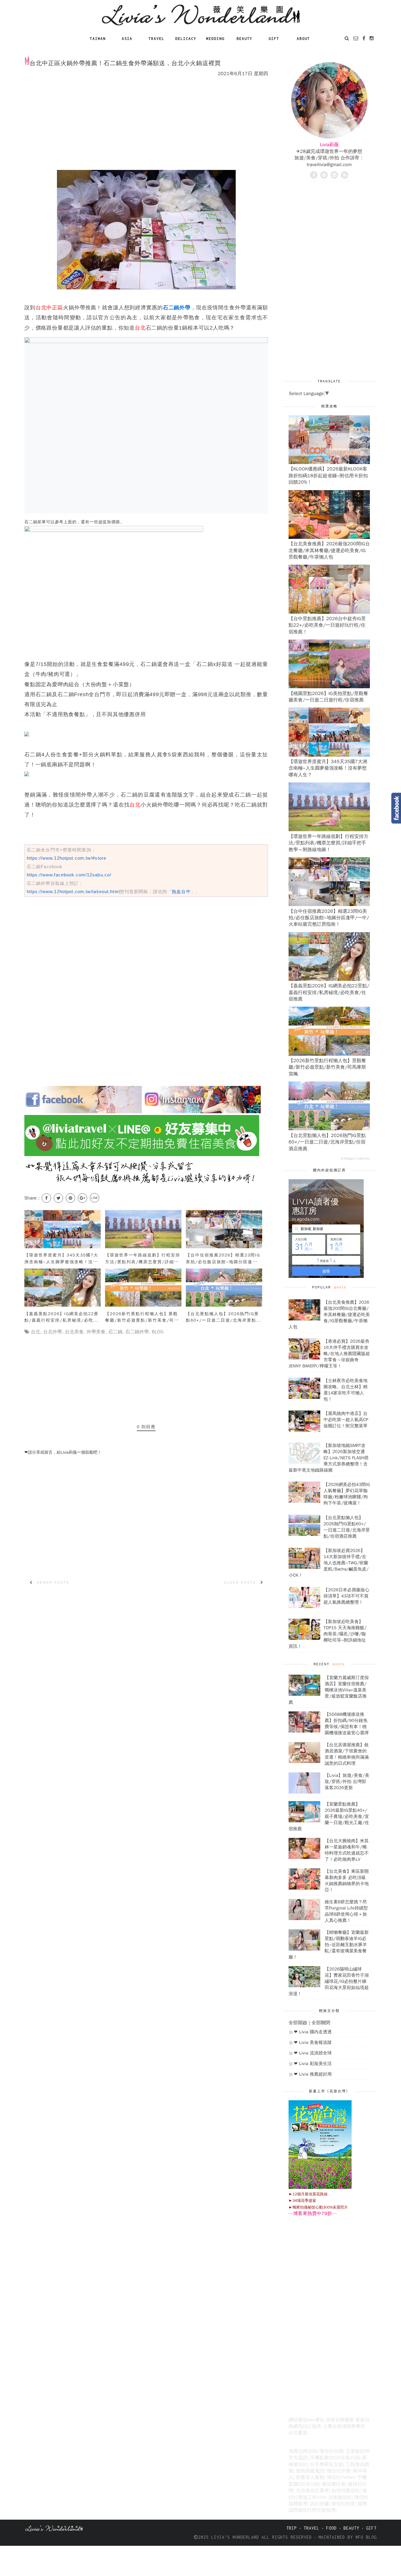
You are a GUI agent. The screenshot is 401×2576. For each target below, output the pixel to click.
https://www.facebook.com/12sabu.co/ (69, 875)
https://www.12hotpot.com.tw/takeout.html (73, 891)
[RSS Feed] (345, 175)
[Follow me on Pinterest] (324, 175)
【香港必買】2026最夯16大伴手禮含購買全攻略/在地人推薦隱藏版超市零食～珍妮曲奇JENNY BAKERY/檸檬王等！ (329, 1354)
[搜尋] (347, 38)
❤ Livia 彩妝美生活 (313, 2064)
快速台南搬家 (340, 2420)
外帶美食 (96, 1332)
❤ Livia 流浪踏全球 (313, 2053)
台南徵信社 (340, 2497)
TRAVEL (311, 2528)
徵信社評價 (338, 2471)
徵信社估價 (331, 2451)
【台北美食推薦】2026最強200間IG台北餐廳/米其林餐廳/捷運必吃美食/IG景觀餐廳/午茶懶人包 (329, 550)
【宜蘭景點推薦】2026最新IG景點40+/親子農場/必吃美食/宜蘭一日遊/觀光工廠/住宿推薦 (329, 1816)
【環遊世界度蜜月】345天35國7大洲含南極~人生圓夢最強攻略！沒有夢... (61, 1262)
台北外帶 (53, 1332)
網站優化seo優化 (306, 2420)
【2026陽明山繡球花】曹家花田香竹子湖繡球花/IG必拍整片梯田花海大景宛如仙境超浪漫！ (329, 1981)
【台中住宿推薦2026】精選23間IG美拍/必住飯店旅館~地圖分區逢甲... (223, 1262)
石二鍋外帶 (137, 1332)
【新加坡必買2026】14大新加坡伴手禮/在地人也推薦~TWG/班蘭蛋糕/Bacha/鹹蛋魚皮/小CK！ (329, 1563)
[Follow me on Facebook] (314, 175)
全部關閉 (321, 2023)
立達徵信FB (358, 2451)
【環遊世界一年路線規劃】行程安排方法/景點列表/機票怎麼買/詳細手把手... (143, 1262)
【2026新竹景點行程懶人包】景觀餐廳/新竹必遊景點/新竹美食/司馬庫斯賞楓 (327, 1067)
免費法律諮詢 (303, 2451)
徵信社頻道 (343, 2504)
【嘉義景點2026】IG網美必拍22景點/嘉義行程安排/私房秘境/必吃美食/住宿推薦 (329, 992)
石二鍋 (115, 1332)
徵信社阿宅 (310, 2510)
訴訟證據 (319, 2504)
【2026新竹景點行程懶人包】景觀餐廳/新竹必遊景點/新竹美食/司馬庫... (142, 1320)
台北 (36, 1332)
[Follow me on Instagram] (334, 175)
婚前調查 (305, 2471)
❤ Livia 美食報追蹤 (313, 2042)
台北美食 (74, 1332)
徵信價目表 (333, 2484)
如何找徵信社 (346, 2491)
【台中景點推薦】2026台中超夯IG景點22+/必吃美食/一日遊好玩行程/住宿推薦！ (327, 625)
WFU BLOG (366, 2537)
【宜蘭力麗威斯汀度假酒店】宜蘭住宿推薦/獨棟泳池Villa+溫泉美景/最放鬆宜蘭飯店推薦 (329, 1690)
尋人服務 (315, 2477)
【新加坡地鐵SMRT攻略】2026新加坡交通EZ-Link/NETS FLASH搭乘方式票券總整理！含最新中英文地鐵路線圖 (329, 1458)
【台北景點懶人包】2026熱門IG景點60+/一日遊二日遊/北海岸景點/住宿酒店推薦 (327, 1142)
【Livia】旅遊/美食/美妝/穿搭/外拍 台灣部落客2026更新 (347, 1782)
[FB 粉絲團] (364, 38)
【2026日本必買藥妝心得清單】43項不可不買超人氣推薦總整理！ (346, 1596)
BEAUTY (351, 2528)
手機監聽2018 (325, 2458)
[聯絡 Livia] (356, 38)
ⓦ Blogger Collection (355, 1158)
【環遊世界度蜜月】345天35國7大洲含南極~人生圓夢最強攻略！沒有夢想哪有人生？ (328, 768)
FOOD (331, 2528)
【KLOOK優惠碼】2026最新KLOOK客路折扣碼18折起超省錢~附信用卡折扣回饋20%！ (328, 476)
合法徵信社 (308, 2491)
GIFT (371, 2528)
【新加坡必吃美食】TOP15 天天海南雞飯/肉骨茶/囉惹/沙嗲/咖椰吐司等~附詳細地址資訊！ (328, 1634)
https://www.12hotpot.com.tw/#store (66, 858)
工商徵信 (355, 2464)
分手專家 (319, 2464)
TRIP (292, 2528)
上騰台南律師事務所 (344, 2426)
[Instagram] (372, 38)
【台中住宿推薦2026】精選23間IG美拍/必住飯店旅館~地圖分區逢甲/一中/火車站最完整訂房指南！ (329, 918)
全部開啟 (298, 2023)
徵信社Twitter (341, 2477)
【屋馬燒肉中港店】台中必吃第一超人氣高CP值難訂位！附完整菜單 (346, 1420)
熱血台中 (181, 891)
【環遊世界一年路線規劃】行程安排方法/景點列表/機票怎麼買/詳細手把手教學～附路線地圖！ (328, 843)
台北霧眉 (298, 2433)
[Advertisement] (131, 49)
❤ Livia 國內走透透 (313, 2032)
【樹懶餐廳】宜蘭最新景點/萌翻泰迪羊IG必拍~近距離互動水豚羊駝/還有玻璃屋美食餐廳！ (329, 1945)
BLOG (158, 1332)
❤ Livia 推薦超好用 (313, 2074)
